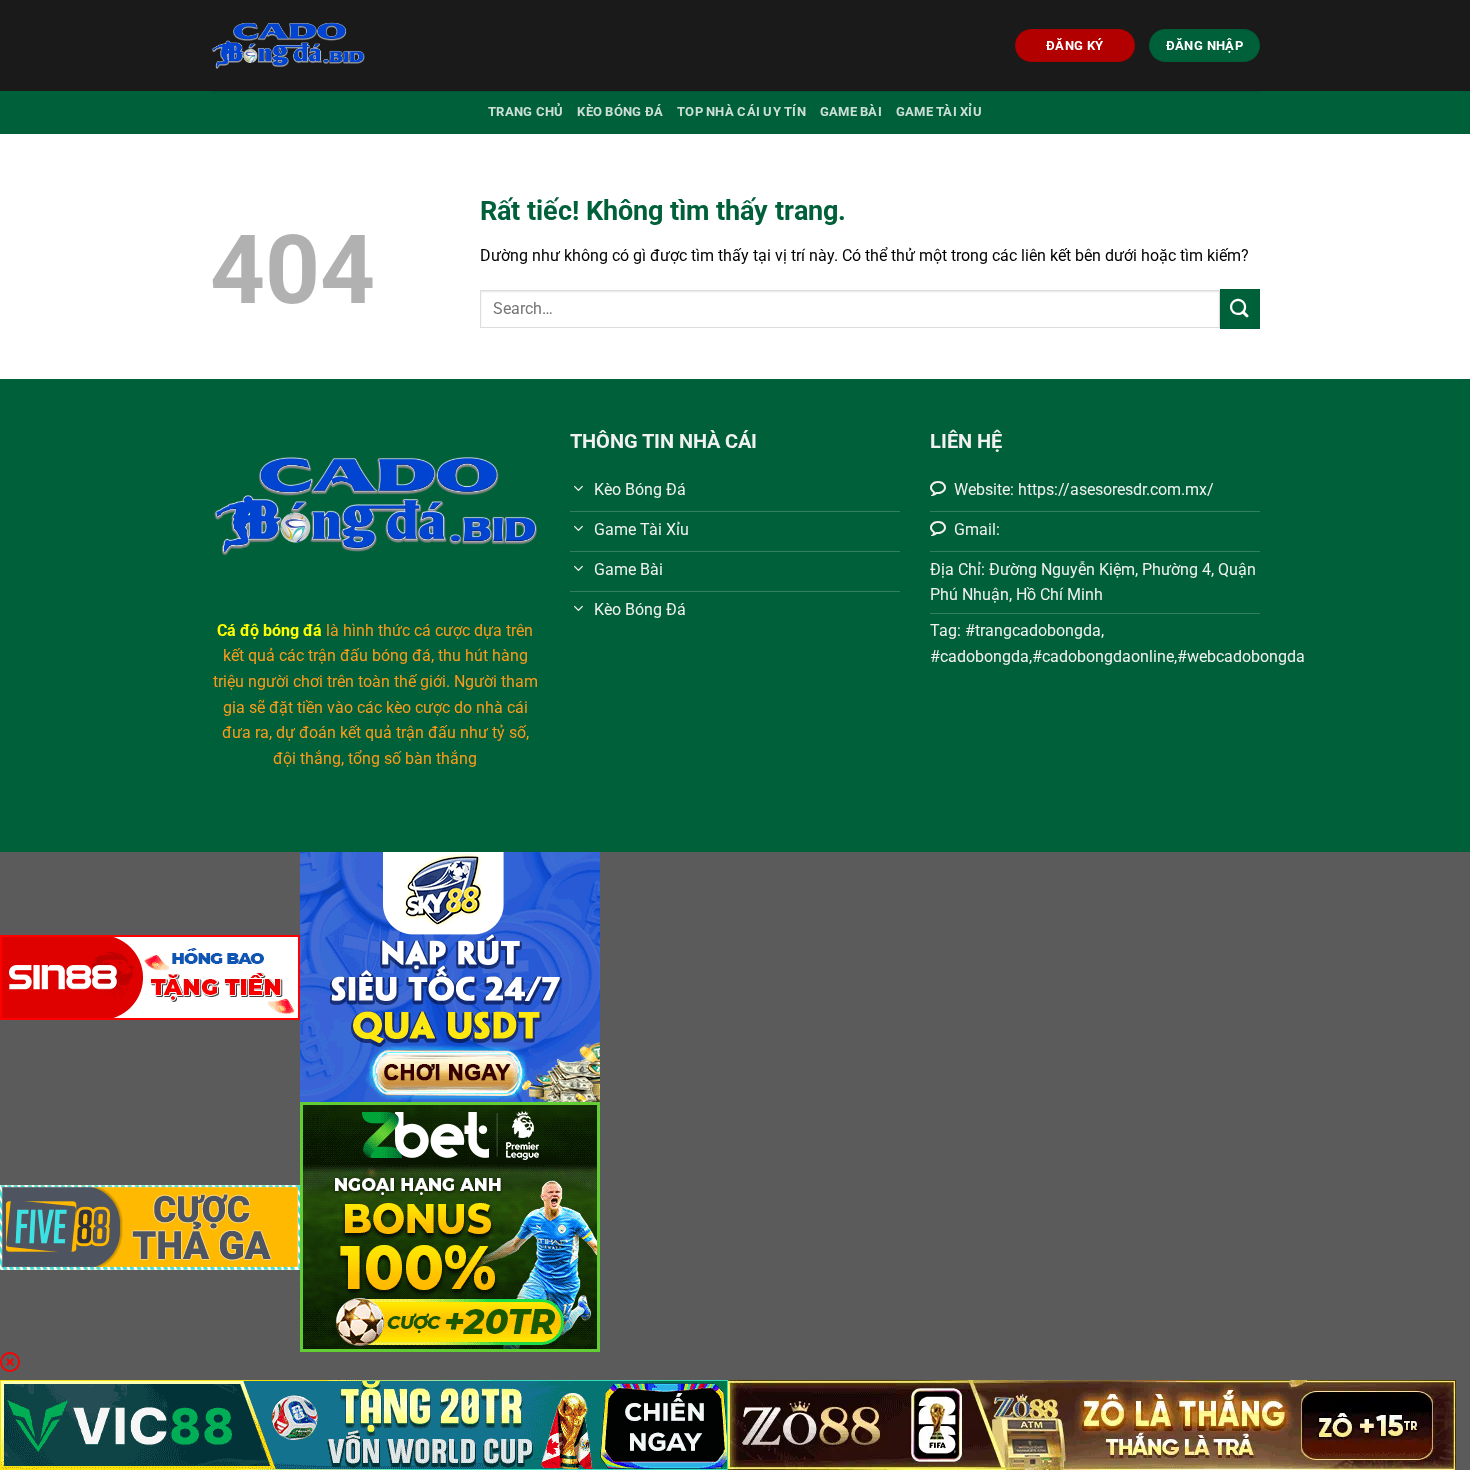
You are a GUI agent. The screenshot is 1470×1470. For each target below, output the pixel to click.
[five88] (150, 1225)
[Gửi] (1240, 308)
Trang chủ (525, 111)
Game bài (851, 111)
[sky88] (450, 975)
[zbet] (450, 1225)
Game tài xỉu (939, 111)
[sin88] (150, 975)
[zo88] (1092, 1423)
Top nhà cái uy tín (741, 111)
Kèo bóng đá (620, 111)
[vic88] (364, 1423)
